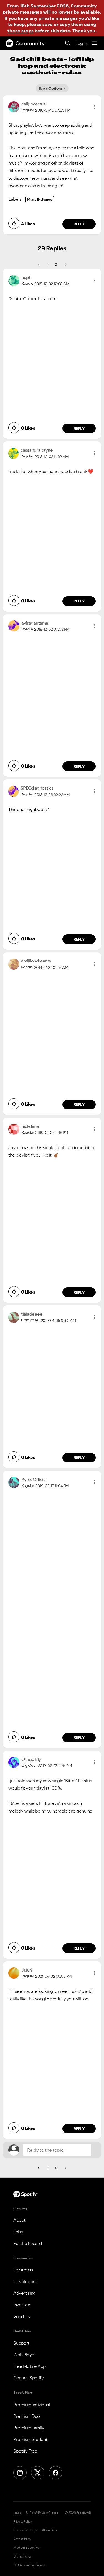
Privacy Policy (22, 2522)
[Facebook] (55, 2473)
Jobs (18, 2232)
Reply (79, 224)
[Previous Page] (39, 265)
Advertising (25, 2293)
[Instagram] (20, 2473)
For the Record (27, 2243)
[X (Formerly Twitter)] (38, 2473)
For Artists (23, 2270)
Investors (22, 2305)
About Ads (50, 2530)
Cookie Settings (25, 2530)
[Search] (68, 43)
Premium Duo (27, 2416)
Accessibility (22, 2539)
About (19, 2220)
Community (30, 43)
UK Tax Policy (22, 2556)
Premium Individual (32, 2405)
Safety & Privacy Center (42, 2513)
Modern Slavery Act (27, 2548)
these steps (21, 31)
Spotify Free (25, 2451)
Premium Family (29, 2428)
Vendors (22, 2316)
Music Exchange (40, 199)
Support (21, 2343)
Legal (17, 2513)
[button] (94, 107)
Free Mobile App (30, 2366)
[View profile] (14, 106)
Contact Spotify (29, 2378)
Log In (81, 43)
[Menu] (94, 43)
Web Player (25, 2355)
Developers (25, 2281)
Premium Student (30, 2439)
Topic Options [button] (51, 88)
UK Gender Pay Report (29, 2565)
